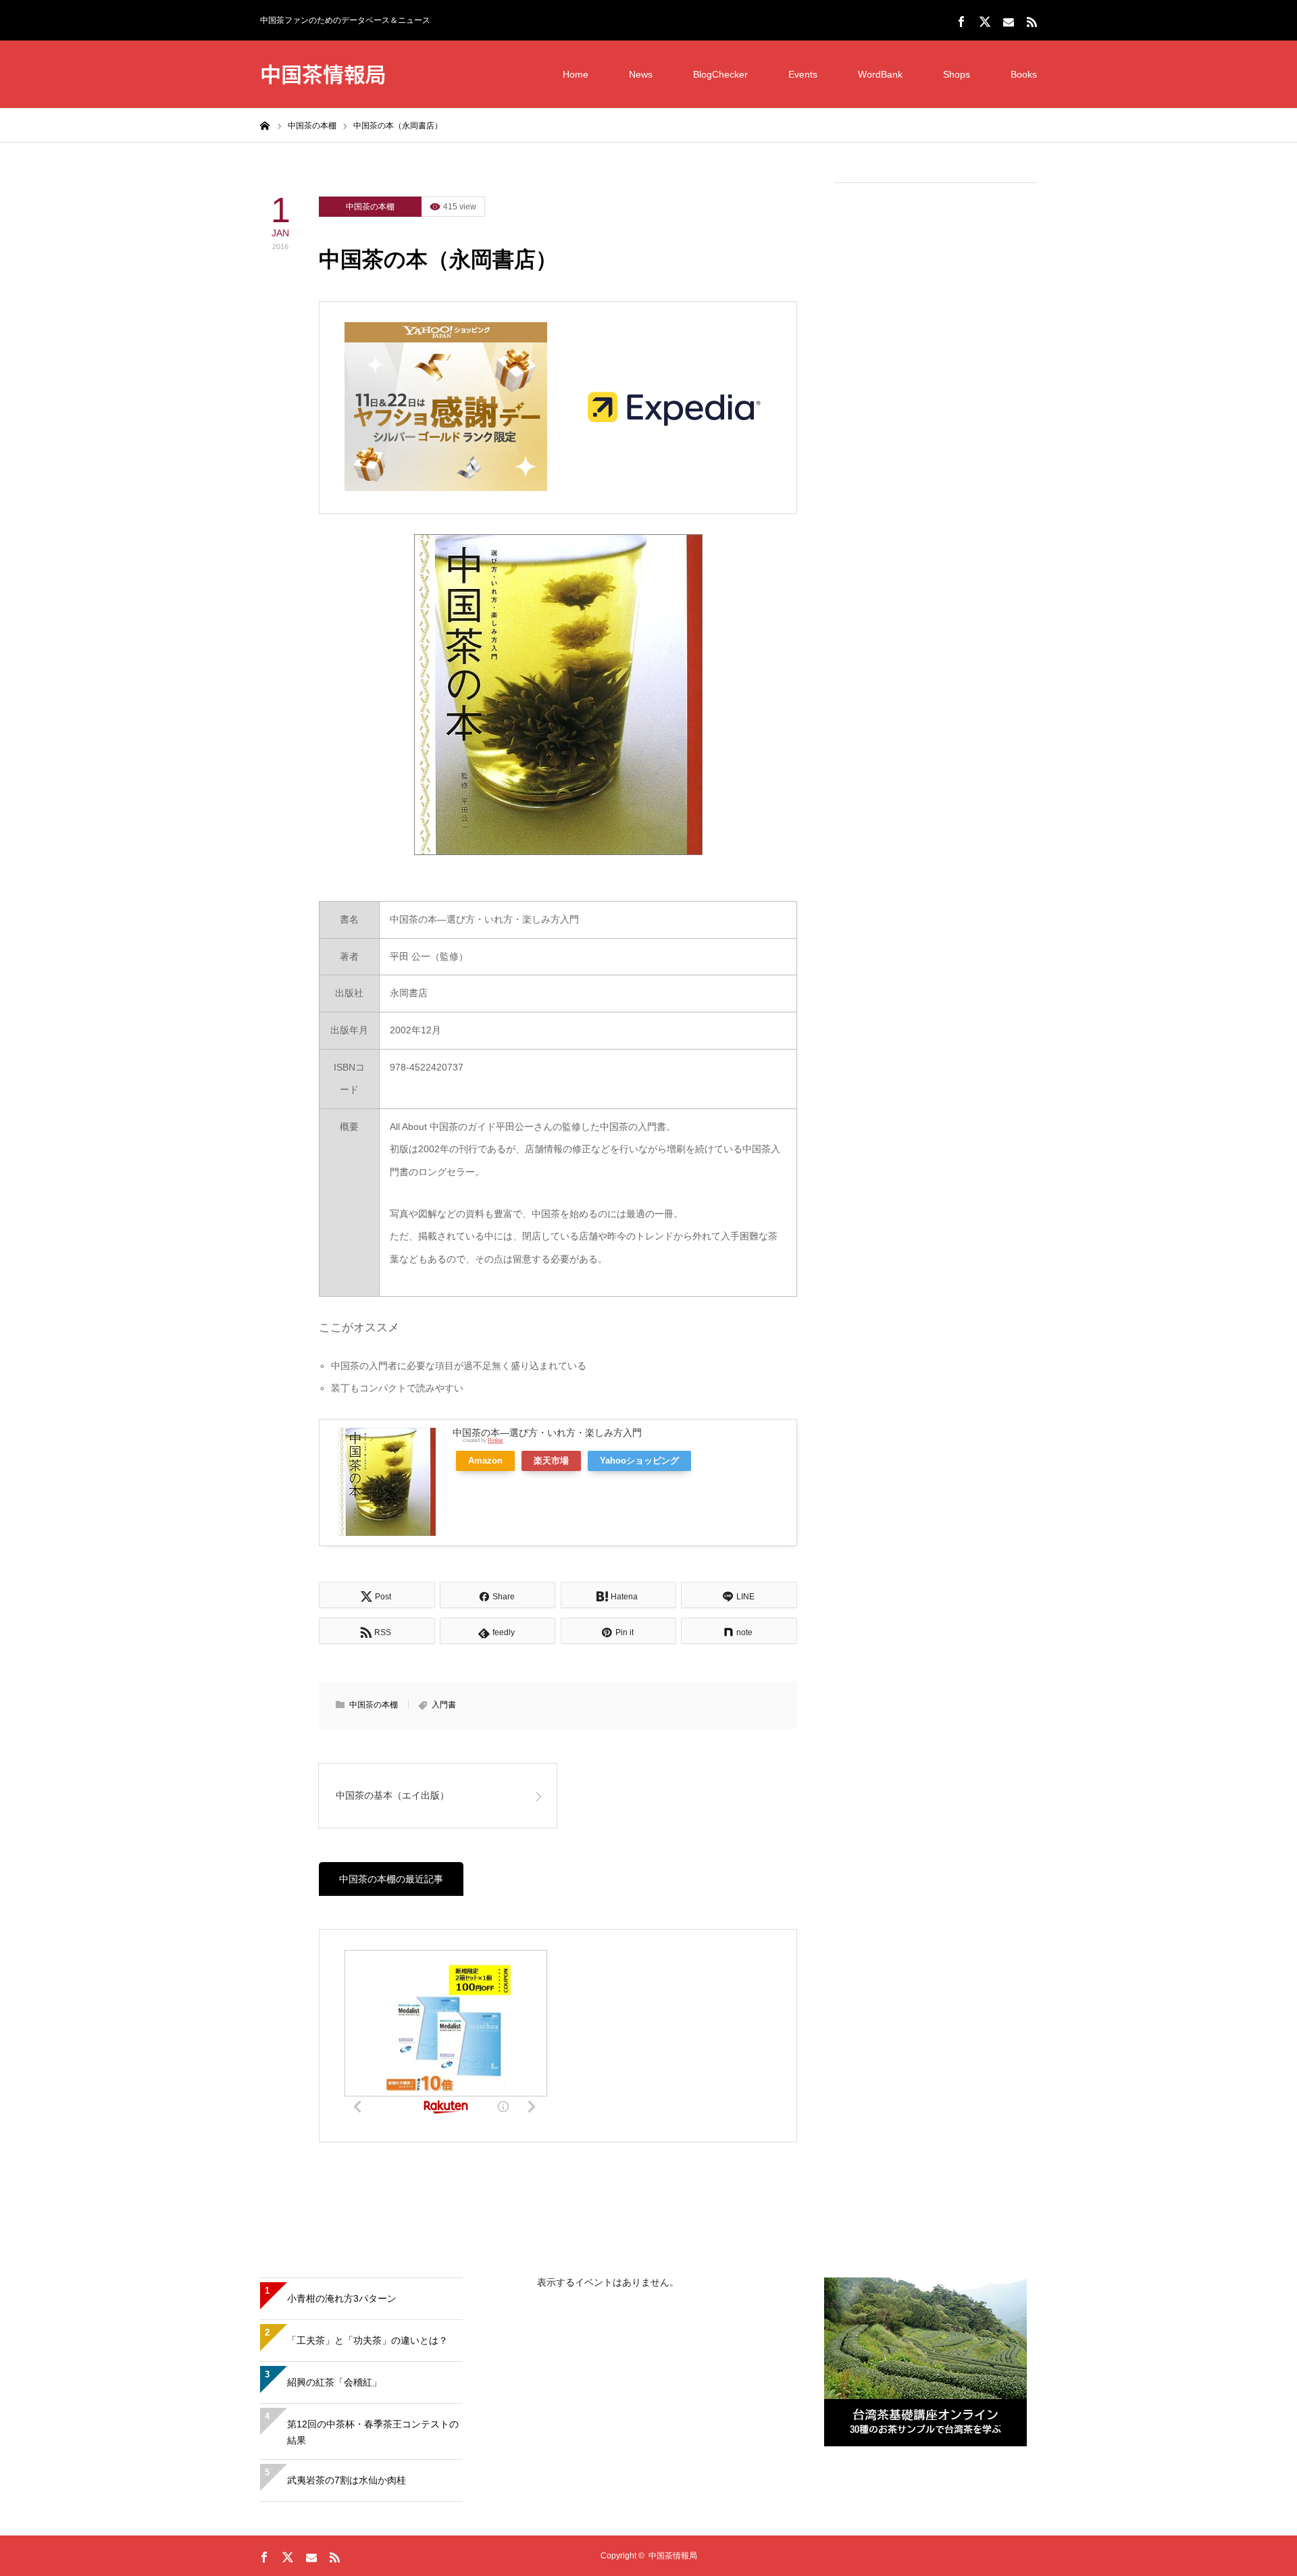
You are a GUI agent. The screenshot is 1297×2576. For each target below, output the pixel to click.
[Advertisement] (936, 399)
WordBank (880, 74)
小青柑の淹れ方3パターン (342, 2298)
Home (576, 74)
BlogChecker (720, 74)
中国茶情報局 (323, 73)
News (641, 74)
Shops (957, 74)
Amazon (485, 1461)
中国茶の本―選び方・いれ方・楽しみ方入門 (547, 1433)
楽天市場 (551, 1461)
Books (1024, 74)
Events (803, 74)
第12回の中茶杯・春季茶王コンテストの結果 (373, 2432)
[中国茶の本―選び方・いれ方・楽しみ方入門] (558, 695)
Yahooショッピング (639, 1461)
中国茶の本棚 (370, 207)
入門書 (444, 1705)
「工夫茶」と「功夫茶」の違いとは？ (367, 2340)
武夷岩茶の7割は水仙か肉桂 (347, 2480)
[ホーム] (265, 125)
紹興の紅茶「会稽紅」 (334, 2382)
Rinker (495, 1440)
